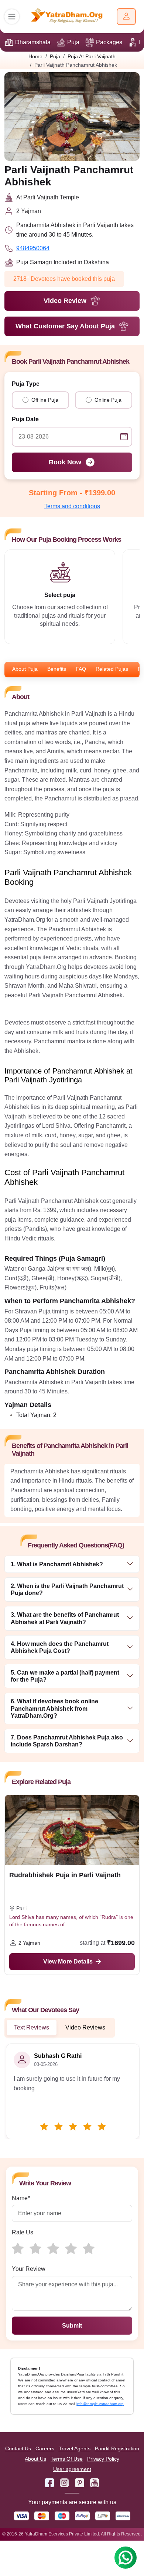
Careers (45, 2448)
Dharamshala (33, 42)
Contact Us (18, 2448)
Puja (73, 42)
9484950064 (33, 248)
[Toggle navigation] (12, 17)
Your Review (29, 2269)
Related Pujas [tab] (112, 669)
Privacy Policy (103, 2459)
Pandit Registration (117, 2448)
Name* (21, 2198)
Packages (109, 42)
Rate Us (23, 2232)
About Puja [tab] (25, 669)
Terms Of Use (67, 2459)
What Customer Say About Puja (65, 326)
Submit (72, 2326)
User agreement (72, 2469)
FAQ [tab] (81, 669)
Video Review (65, 301)
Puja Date (25, 419)
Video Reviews (85, 2027)
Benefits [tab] (57, 669)
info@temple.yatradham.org (100, 2404)
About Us (35, 2459)
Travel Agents (75, 2448)
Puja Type (26, 384)
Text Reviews (32, 2027)
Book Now (65, 462)
